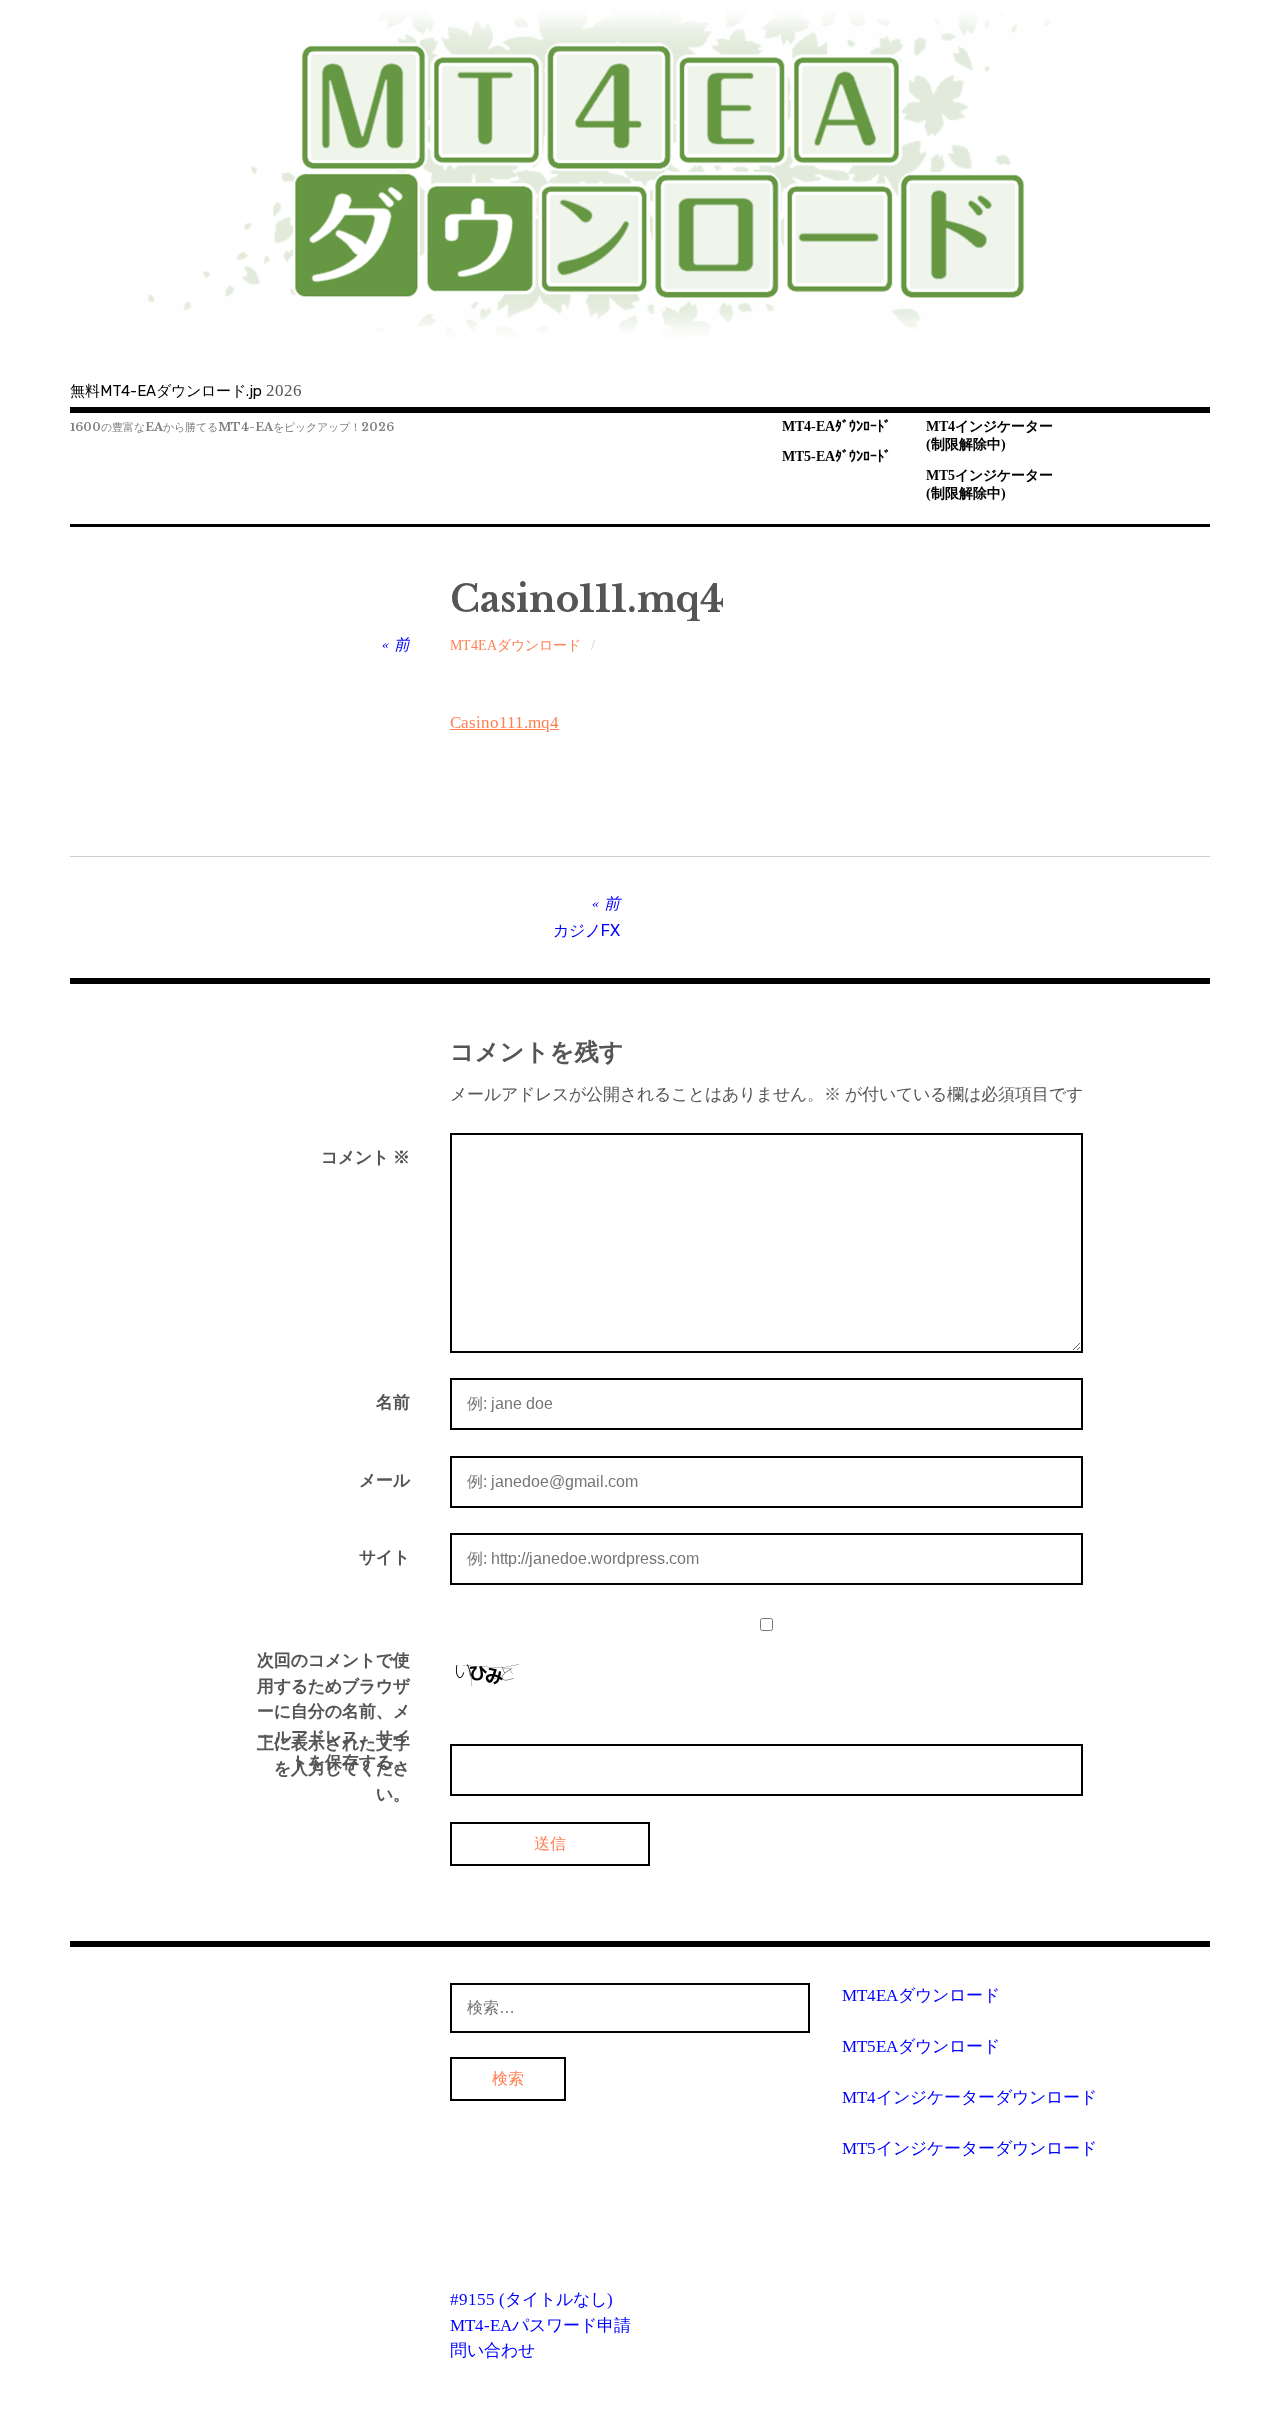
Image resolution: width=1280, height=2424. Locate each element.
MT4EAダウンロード (515, 645)
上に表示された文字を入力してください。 (333, 1769)
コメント (365, 1157)
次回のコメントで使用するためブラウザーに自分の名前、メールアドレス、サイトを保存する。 (333, 1711)
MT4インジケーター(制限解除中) (989, 436)
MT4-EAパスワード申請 (540, 2325)
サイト (384, 1557)
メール (384, 1480)
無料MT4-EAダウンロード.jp (166, 391)
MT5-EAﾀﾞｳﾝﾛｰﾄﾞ (836, 456)
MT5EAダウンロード (921, 2046)
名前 (393, 1402)
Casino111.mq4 (504, 722)
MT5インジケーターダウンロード (969, 2148)
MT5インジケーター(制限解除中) (989, 485)
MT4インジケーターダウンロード (969, 2097)
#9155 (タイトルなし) (531, 2299)
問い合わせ (492, 2350)
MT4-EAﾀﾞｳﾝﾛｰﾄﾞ (836, 426)
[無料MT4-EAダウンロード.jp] (640, 174)
